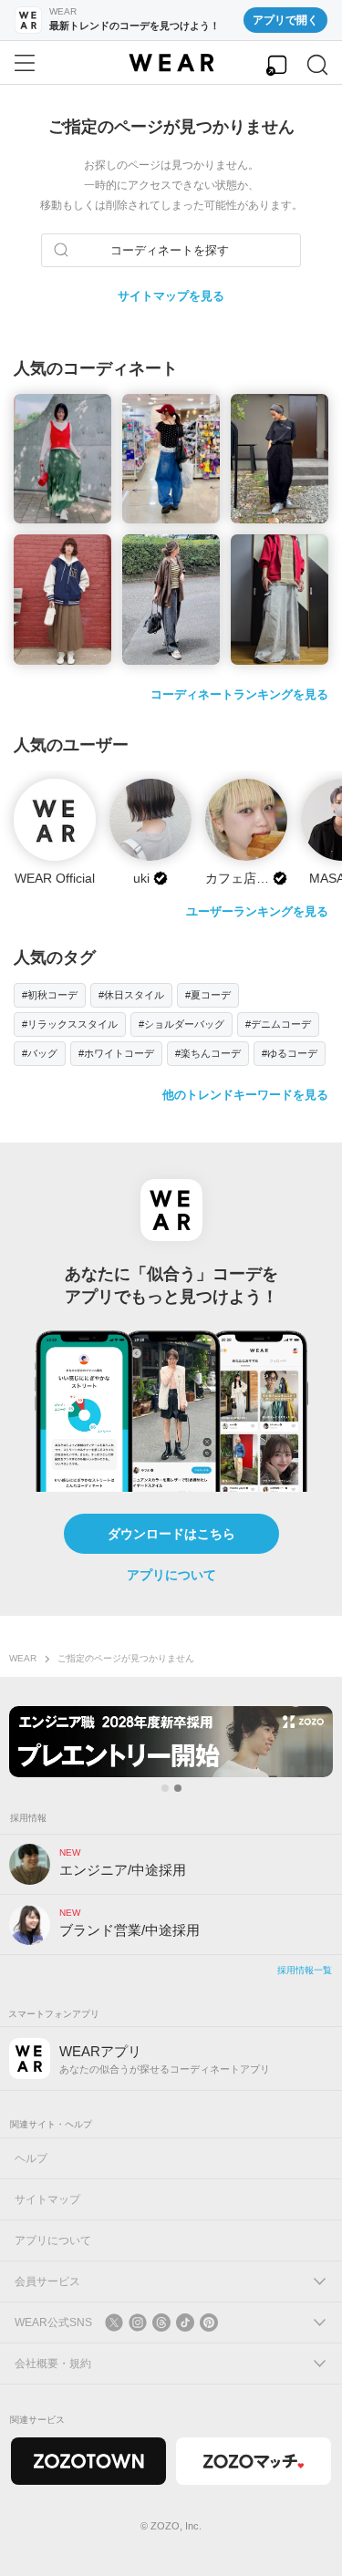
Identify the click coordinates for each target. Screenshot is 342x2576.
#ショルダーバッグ (181, 1024)
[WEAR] (171, 63)
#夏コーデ (208, 995)
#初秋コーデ (50, 995)
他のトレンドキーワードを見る (245, 1095)
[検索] (317, 65)
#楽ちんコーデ (208, 1053)
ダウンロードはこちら (171, 1534)
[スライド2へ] (178, 1788)
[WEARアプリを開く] (276, 65)
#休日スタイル (131, 995)
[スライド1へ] (165, 1788)
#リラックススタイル (70, 1024)
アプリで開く (285, 20)
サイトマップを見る (171, 296)
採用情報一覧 (305, 1970)
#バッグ (40, 1053)
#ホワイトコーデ (116, 1053)
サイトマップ (47, 2199)
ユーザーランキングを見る (257, 911)
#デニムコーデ (278, 1024)
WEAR (23, 1658)
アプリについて (171, 1575)
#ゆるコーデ (290, 1053)
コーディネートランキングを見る (239, 694)
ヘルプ (31, 2158)
